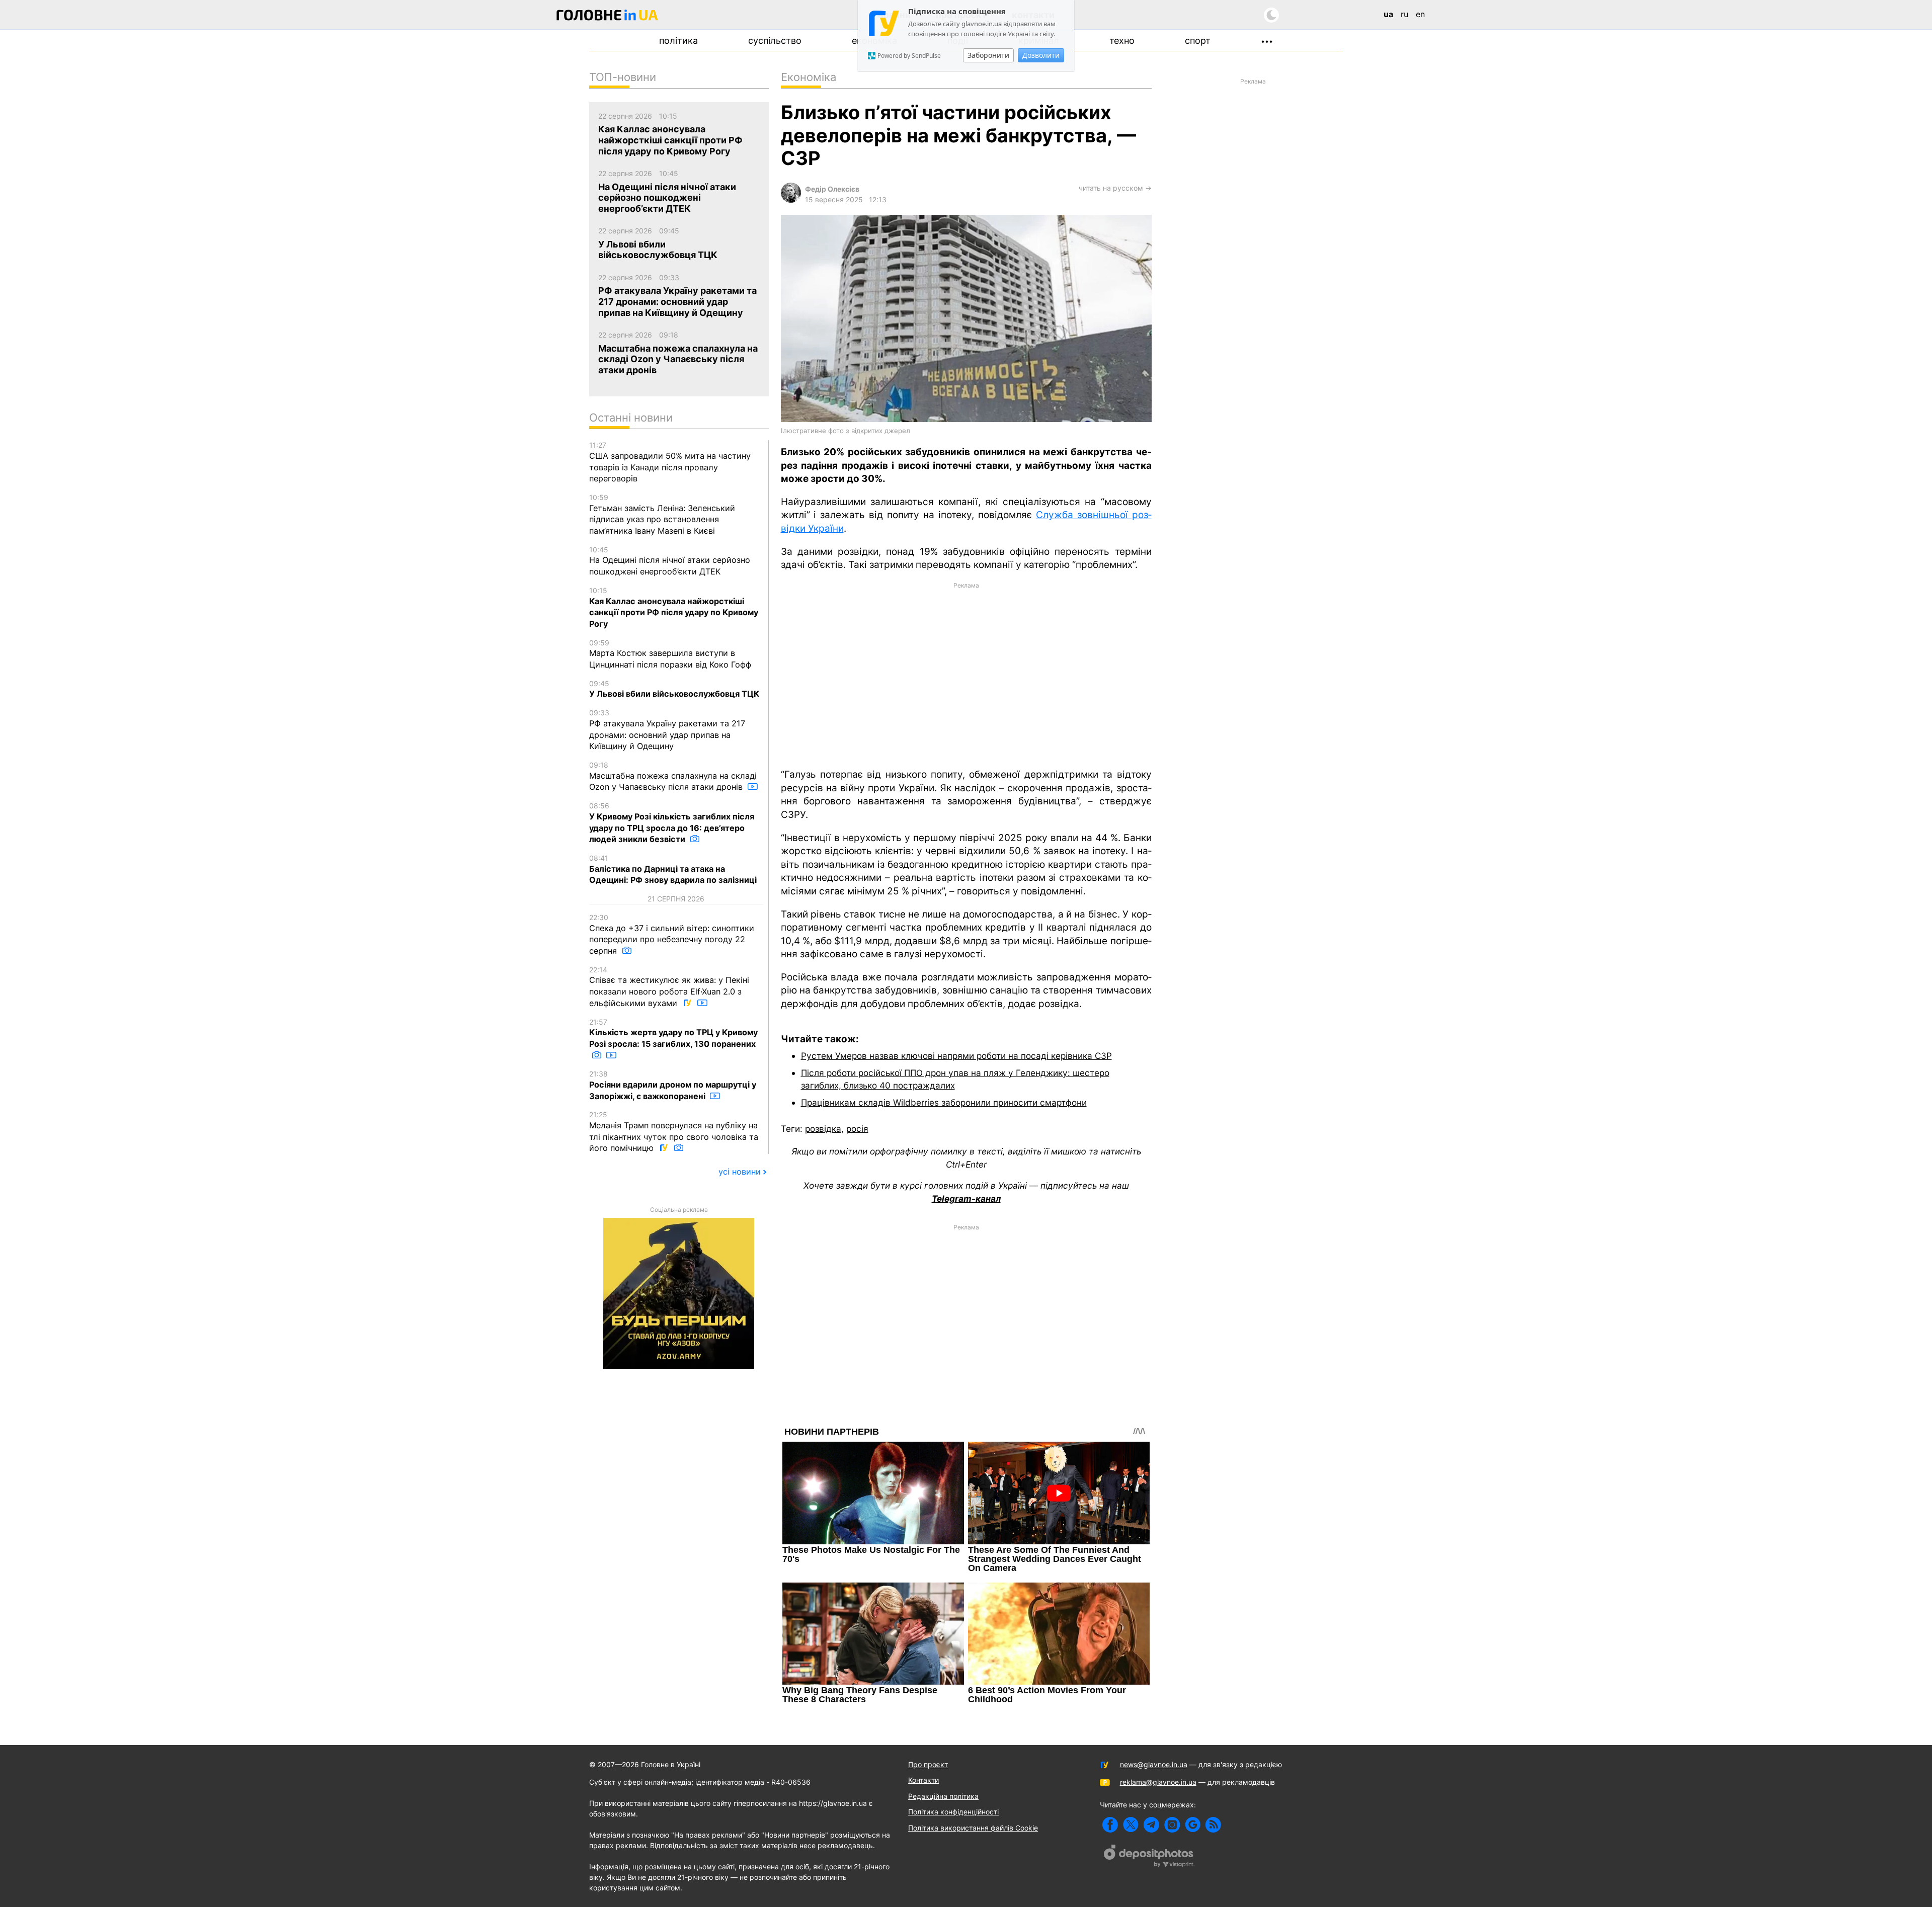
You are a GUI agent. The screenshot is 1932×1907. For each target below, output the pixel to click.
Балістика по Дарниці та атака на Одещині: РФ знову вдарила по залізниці (673, 869)
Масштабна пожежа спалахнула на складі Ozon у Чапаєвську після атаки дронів (673, 776)
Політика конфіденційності (953, 1812)
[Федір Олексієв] (791, 200)
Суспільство (775, 40)
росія (857, 1129)
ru (1404, 14)
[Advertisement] (966, 675)
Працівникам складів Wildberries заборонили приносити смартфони (944, 1102)
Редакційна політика (943, 1796)
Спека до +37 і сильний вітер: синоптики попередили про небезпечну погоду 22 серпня (672, 934)
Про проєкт (928, 1764)
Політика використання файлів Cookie (973, 1828)
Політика (678, 40)
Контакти (923, 1780)
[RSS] (1213, 1825)
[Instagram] (1172, 1825)
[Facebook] (1110, 1825)
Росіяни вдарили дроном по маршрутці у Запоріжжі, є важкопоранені (673, 1085)
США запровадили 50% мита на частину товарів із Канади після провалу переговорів (670, 462)
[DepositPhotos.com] (1149, 1857)
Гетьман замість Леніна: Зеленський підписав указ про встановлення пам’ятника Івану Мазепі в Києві (662, 514)
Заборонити (988, 55)
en (1420, 14)
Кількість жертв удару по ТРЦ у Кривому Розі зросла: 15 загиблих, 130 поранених (673, 1033)
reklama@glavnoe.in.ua (1158, 1782)
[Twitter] (1131, 1825)
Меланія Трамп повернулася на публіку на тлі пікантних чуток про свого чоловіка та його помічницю (674, 1132)
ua (1388, 14)
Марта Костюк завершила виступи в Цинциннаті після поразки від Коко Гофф (670, 654)
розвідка (823, 1129)
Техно (1122, 40)
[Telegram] (1151, 1825)
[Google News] (1193, 1825)
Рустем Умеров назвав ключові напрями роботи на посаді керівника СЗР (956, 1056)
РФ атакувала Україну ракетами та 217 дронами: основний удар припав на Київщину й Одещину (667, 730)
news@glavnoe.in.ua (1154, 1764)
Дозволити (1041, 55)
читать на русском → (1115, 188)
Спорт (1198, 40)
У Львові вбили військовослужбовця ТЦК (674, 689)
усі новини (740, 1172)
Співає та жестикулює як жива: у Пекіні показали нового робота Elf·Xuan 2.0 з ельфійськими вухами (669, 987)
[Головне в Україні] (607, 17)
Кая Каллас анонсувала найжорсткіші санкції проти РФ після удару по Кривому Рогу (674, 607)
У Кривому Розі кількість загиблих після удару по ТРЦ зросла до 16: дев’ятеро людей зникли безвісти (672, 823)
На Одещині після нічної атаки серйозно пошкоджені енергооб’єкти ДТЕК (670, 561)
